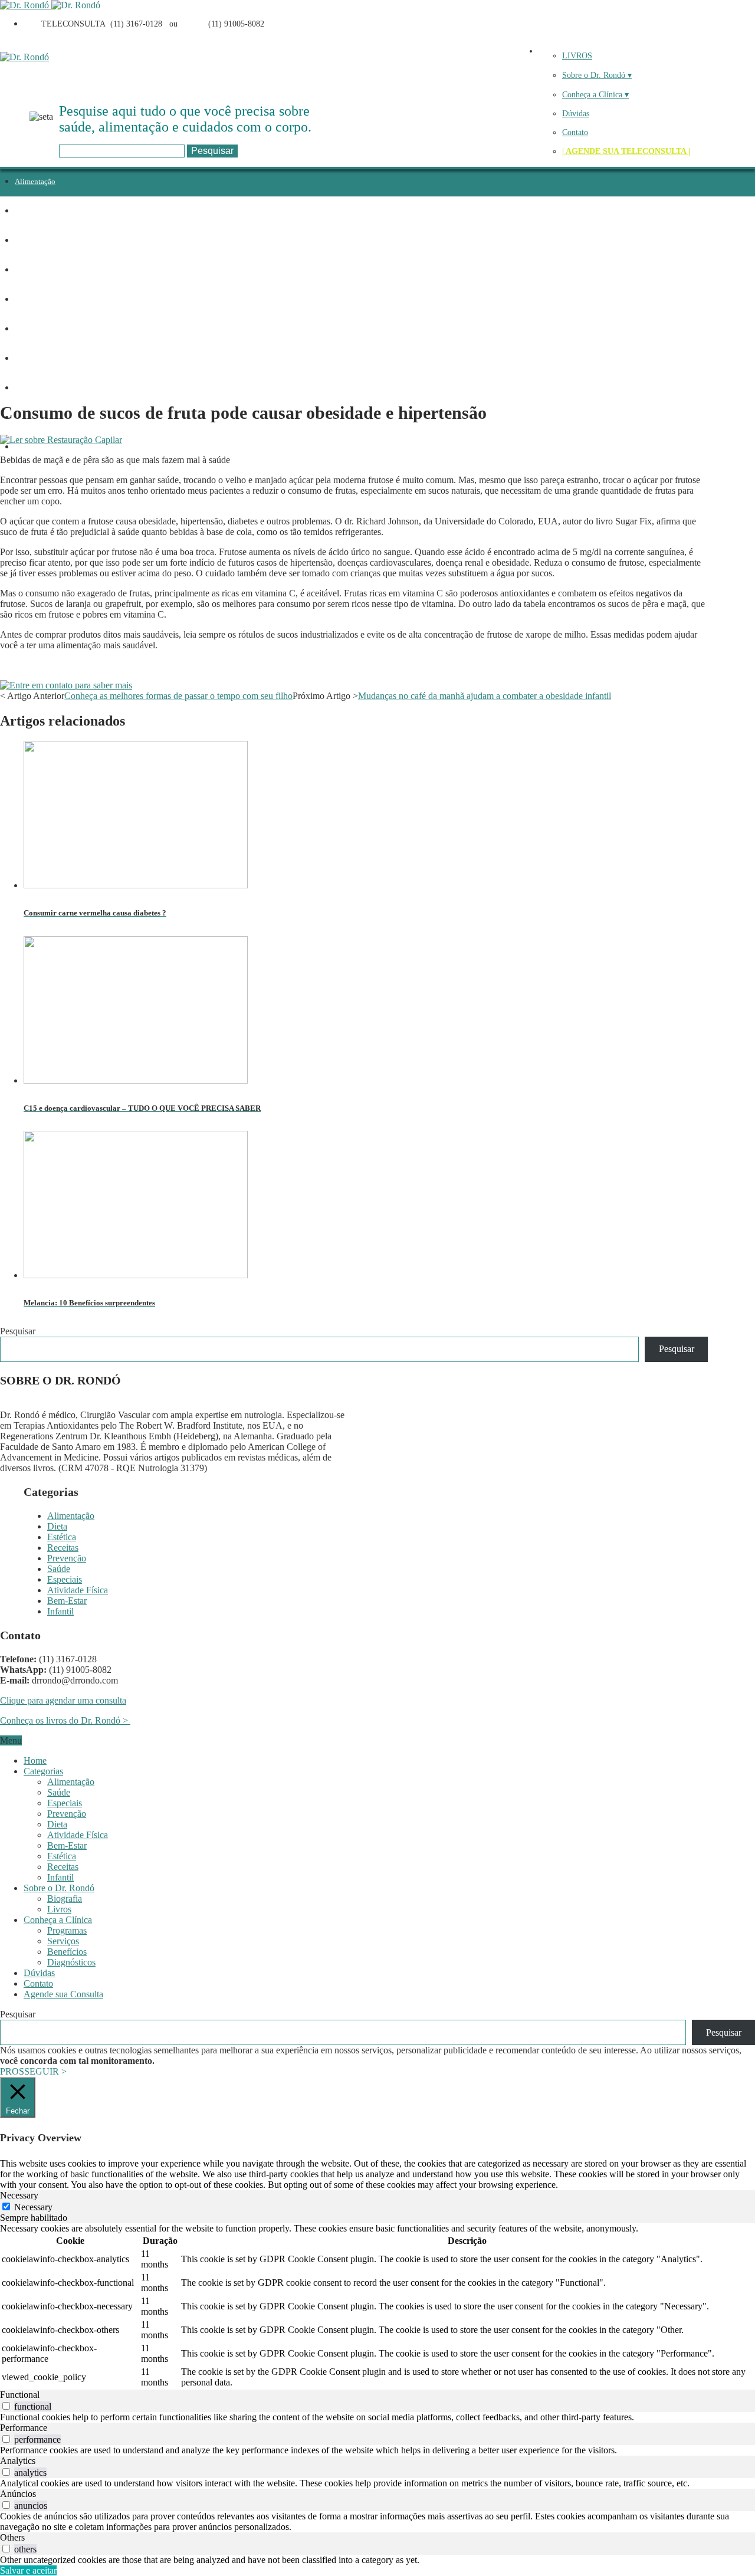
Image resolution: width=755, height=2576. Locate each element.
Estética (27, 240)
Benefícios (67, 1952)
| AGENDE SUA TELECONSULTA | (626, 151)
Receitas (28, 270)
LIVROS (577, 56)
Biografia (65, 1899)
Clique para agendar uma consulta (63, 1700)
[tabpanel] (377, 2306)
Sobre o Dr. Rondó (59, 1888)
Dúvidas (576, 114)
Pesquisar (18, 1331)
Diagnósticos (71, 1962)
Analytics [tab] (18, 2461)
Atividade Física (41, 388)
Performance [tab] (24, 2428)
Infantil (27, 447)
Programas (67, 1930)
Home (35, 1760)
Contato (575, 132)
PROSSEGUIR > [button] (33, 2071)
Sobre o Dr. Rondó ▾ (597, 75)
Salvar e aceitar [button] (28, 2570)
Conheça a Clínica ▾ (595, 95)
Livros (59, 1909)
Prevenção (31, 299)
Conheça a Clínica (58, 1920)
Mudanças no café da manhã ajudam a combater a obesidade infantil (485, 696)
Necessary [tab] (19, 2195)
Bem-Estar (67, 1601)
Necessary (33, 2207)
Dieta (23, 211)
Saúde (24, 329)
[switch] (6, 2406)
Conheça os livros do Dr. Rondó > (65, 1720)
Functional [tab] (20, 2395)
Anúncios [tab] (18, 2494)
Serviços (63, 1941)
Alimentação (35, 181)
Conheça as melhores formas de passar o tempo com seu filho (178, 696)
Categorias (43, 1771)
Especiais (30, 358)
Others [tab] (12, 2537)
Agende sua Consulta (63, 1994)
